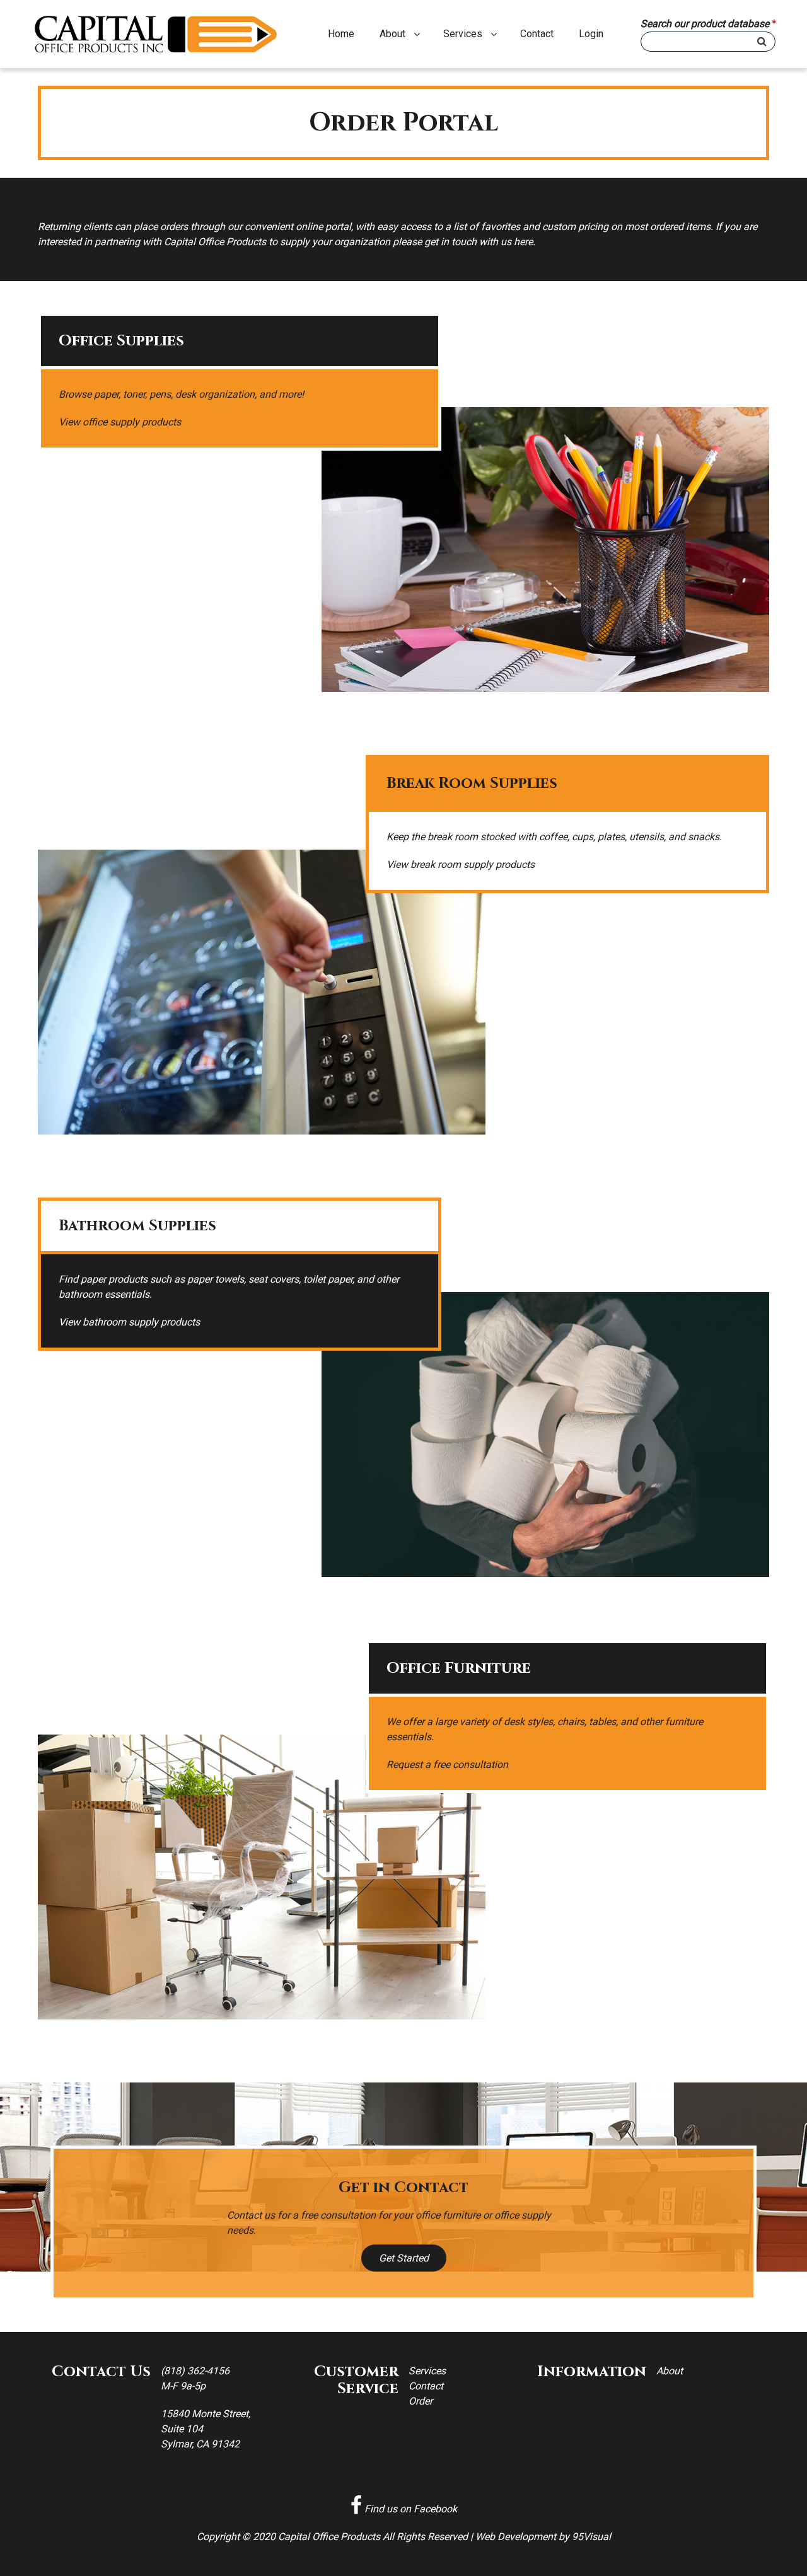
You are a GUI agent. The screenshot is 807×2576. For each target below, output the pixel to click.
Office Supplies (121, 341)
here (523, 242)
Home (341, 34)
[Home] (161, 34)
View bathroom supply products (129, 1322)
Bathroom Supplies (137, 1226)
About (392, 34)
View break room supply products (461, 864)
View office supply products (120, 422)
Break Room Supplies (472, 783)
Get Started (404, 2258)
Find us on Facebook (409, 2509)
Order (421, 2401)
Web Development (516, 2537)
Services (463, 34)
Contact (537, 34)
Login (591, 34)
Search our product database (705, 24)
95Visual (591, 2537)
